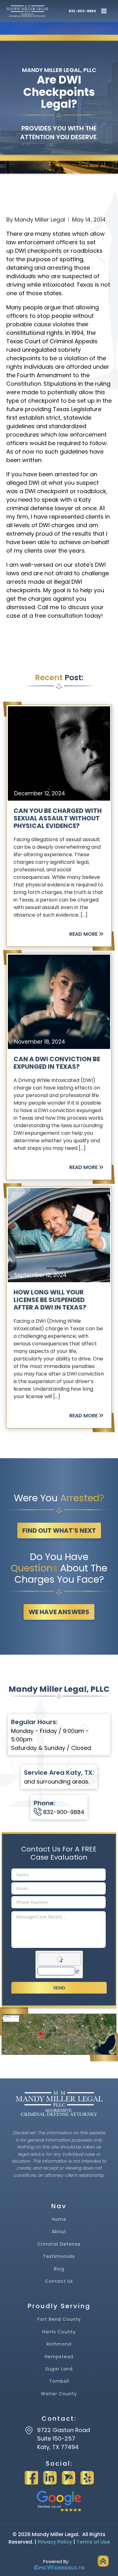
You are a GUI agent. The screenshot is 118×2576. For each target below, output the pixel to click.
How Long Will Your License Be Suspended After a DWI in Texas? (50, 1300)
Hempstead (59, 2357)
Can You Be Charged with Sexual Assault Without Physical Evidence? (58, 818)
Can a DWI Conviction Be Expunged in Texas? (57, 1063)
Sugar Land (59, 2369)
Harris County (59, 2332)
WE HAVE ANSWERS (59, 1612)
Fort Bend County (59, 2319)
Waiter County (59, 2394)
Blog (59, 2269)
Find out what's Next (59, 1531)
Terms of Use (93, 2542)
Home (59, 2219)
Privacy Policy (55, 2542)
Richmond (59, 2344)
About (59, 2232)
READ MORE (83, 934)
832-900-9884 (82, 11)
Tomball (59, 2381)
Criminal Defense (59, 2244)
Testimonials (59, 2256)
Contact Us (59, 2281)
